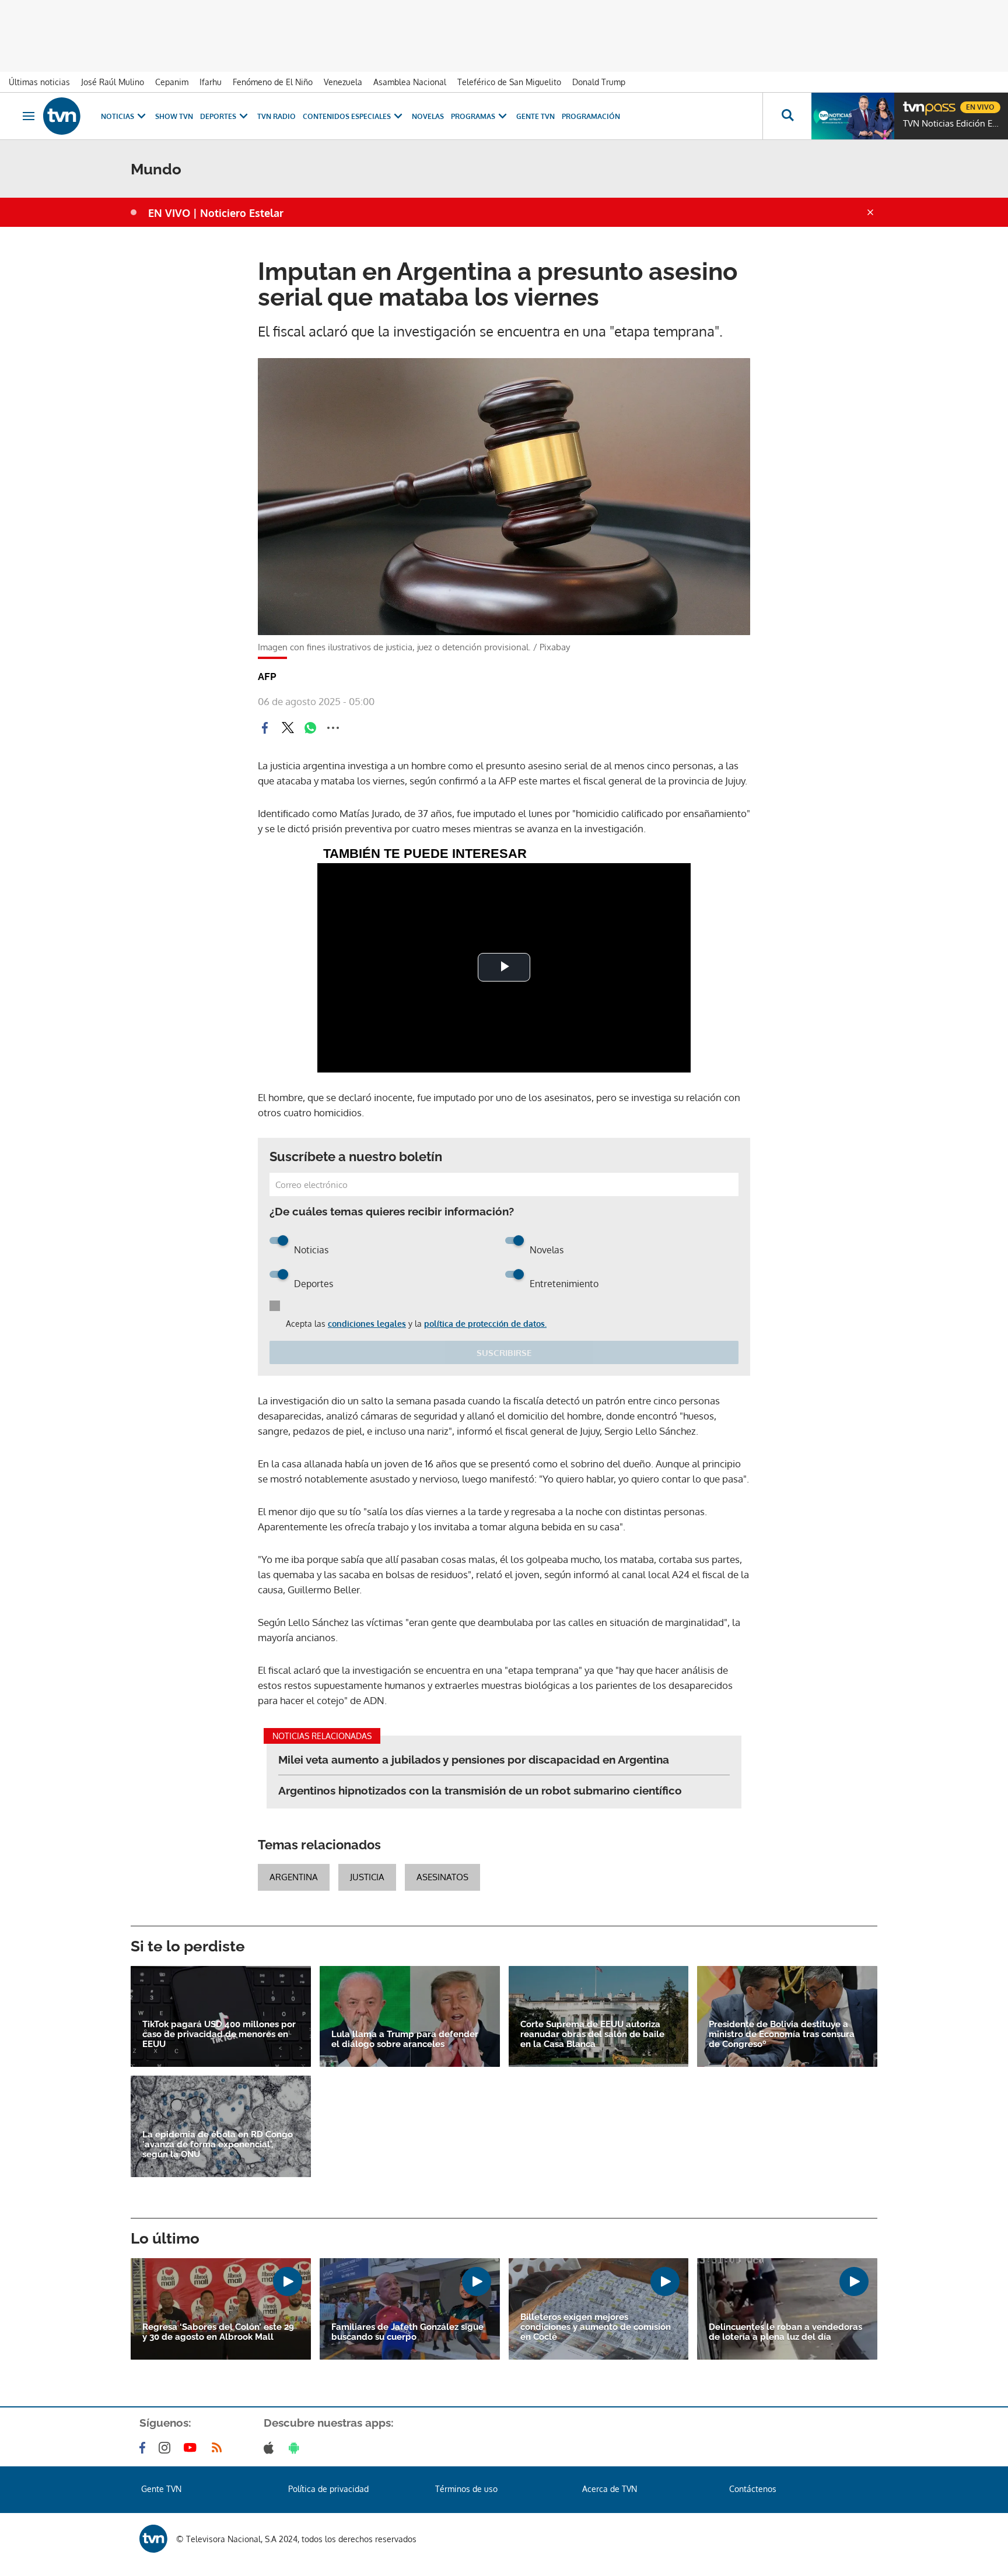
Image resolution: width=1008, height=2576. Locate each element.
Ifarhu (211, 82)
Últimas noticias (39, 82)
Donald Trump (599, 82)
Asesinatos (442, 1877)
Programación (591, 116)
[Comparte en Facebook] (265, 728)
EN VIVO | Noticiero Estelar (216, 213)
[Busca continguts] (787, 116)
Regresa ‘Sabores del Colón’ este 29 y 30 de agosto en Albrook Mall (218, 2332)
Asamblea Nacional (410, 82)
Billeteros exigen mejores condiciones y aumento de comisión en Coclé (596, 2327)
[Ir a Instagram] (167, 2448)
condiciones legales (367, 1324)
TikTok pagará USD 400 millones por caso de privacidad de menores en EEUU (219, 2034)
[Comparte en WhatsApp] (310, 728)
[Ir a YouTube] (192, 2448)
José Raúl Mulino (113, 82)
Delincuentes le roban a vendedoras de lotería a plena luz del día (785, 2332)
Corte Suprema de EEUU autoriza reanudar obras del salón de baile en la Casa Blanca (592, 2034)
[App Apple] (271, 2448)
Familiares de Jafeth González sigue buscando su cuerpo (407, 2332)
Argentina (294, 1877)
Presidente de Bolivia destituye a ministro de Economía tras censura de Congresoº (782, 2034)
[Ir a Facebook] (145, 2448)
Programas (473, 116)
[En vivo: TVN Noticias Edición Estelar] (853, 116)
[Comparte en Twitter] (288, 728)
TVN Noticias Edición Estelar (953, 124)
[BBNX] (153, 2539)
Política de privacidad (328, 2489)
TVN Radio (276, 116)
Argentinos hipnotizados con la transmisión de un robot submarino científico (480, 1790)
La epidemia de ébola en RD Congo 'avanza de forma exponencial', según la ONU (218, 2145)
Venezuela (343, 82)
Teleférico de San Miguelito (509, 82)
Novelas (428, 116)
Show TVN (174, 116)
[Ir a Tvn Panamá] (62, 116)
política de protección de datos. (485, 1324)
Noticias (118, 116)
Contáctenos (753, 2489)
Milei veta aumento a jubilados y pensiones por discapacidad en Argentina (474, 1760)
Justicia (367, 1877)
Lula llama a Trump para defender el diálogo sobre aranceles (405, 2039)
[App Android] (296, 2448)
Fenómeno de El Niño (273, 82)
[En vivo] (913, 103)
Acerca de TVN (610, 2489)
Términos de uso (466, 2489)
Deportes (218, 116)
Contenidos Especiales (347, 116)
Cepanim (172, 82)
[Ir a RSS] (219, 2448)
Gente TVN (535, 116)
